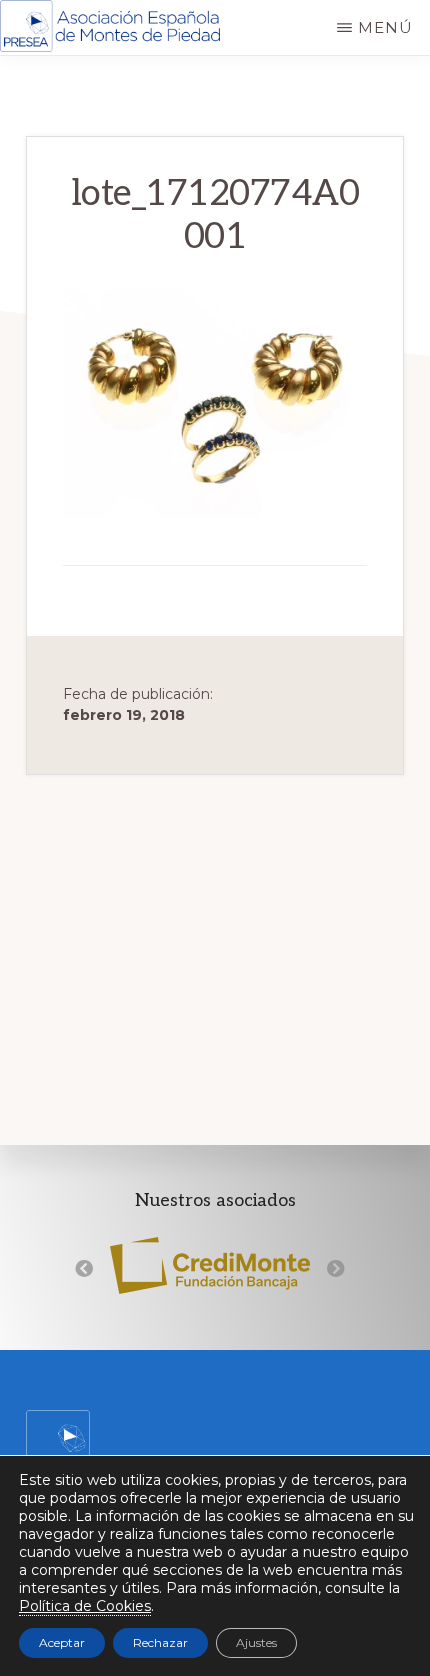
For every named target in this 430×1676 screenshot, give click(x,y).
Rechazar (160, 1642)
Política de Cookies (85, 1606)
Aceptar (62, 1642)
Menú (385, 27)
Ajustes (256, 1642)
